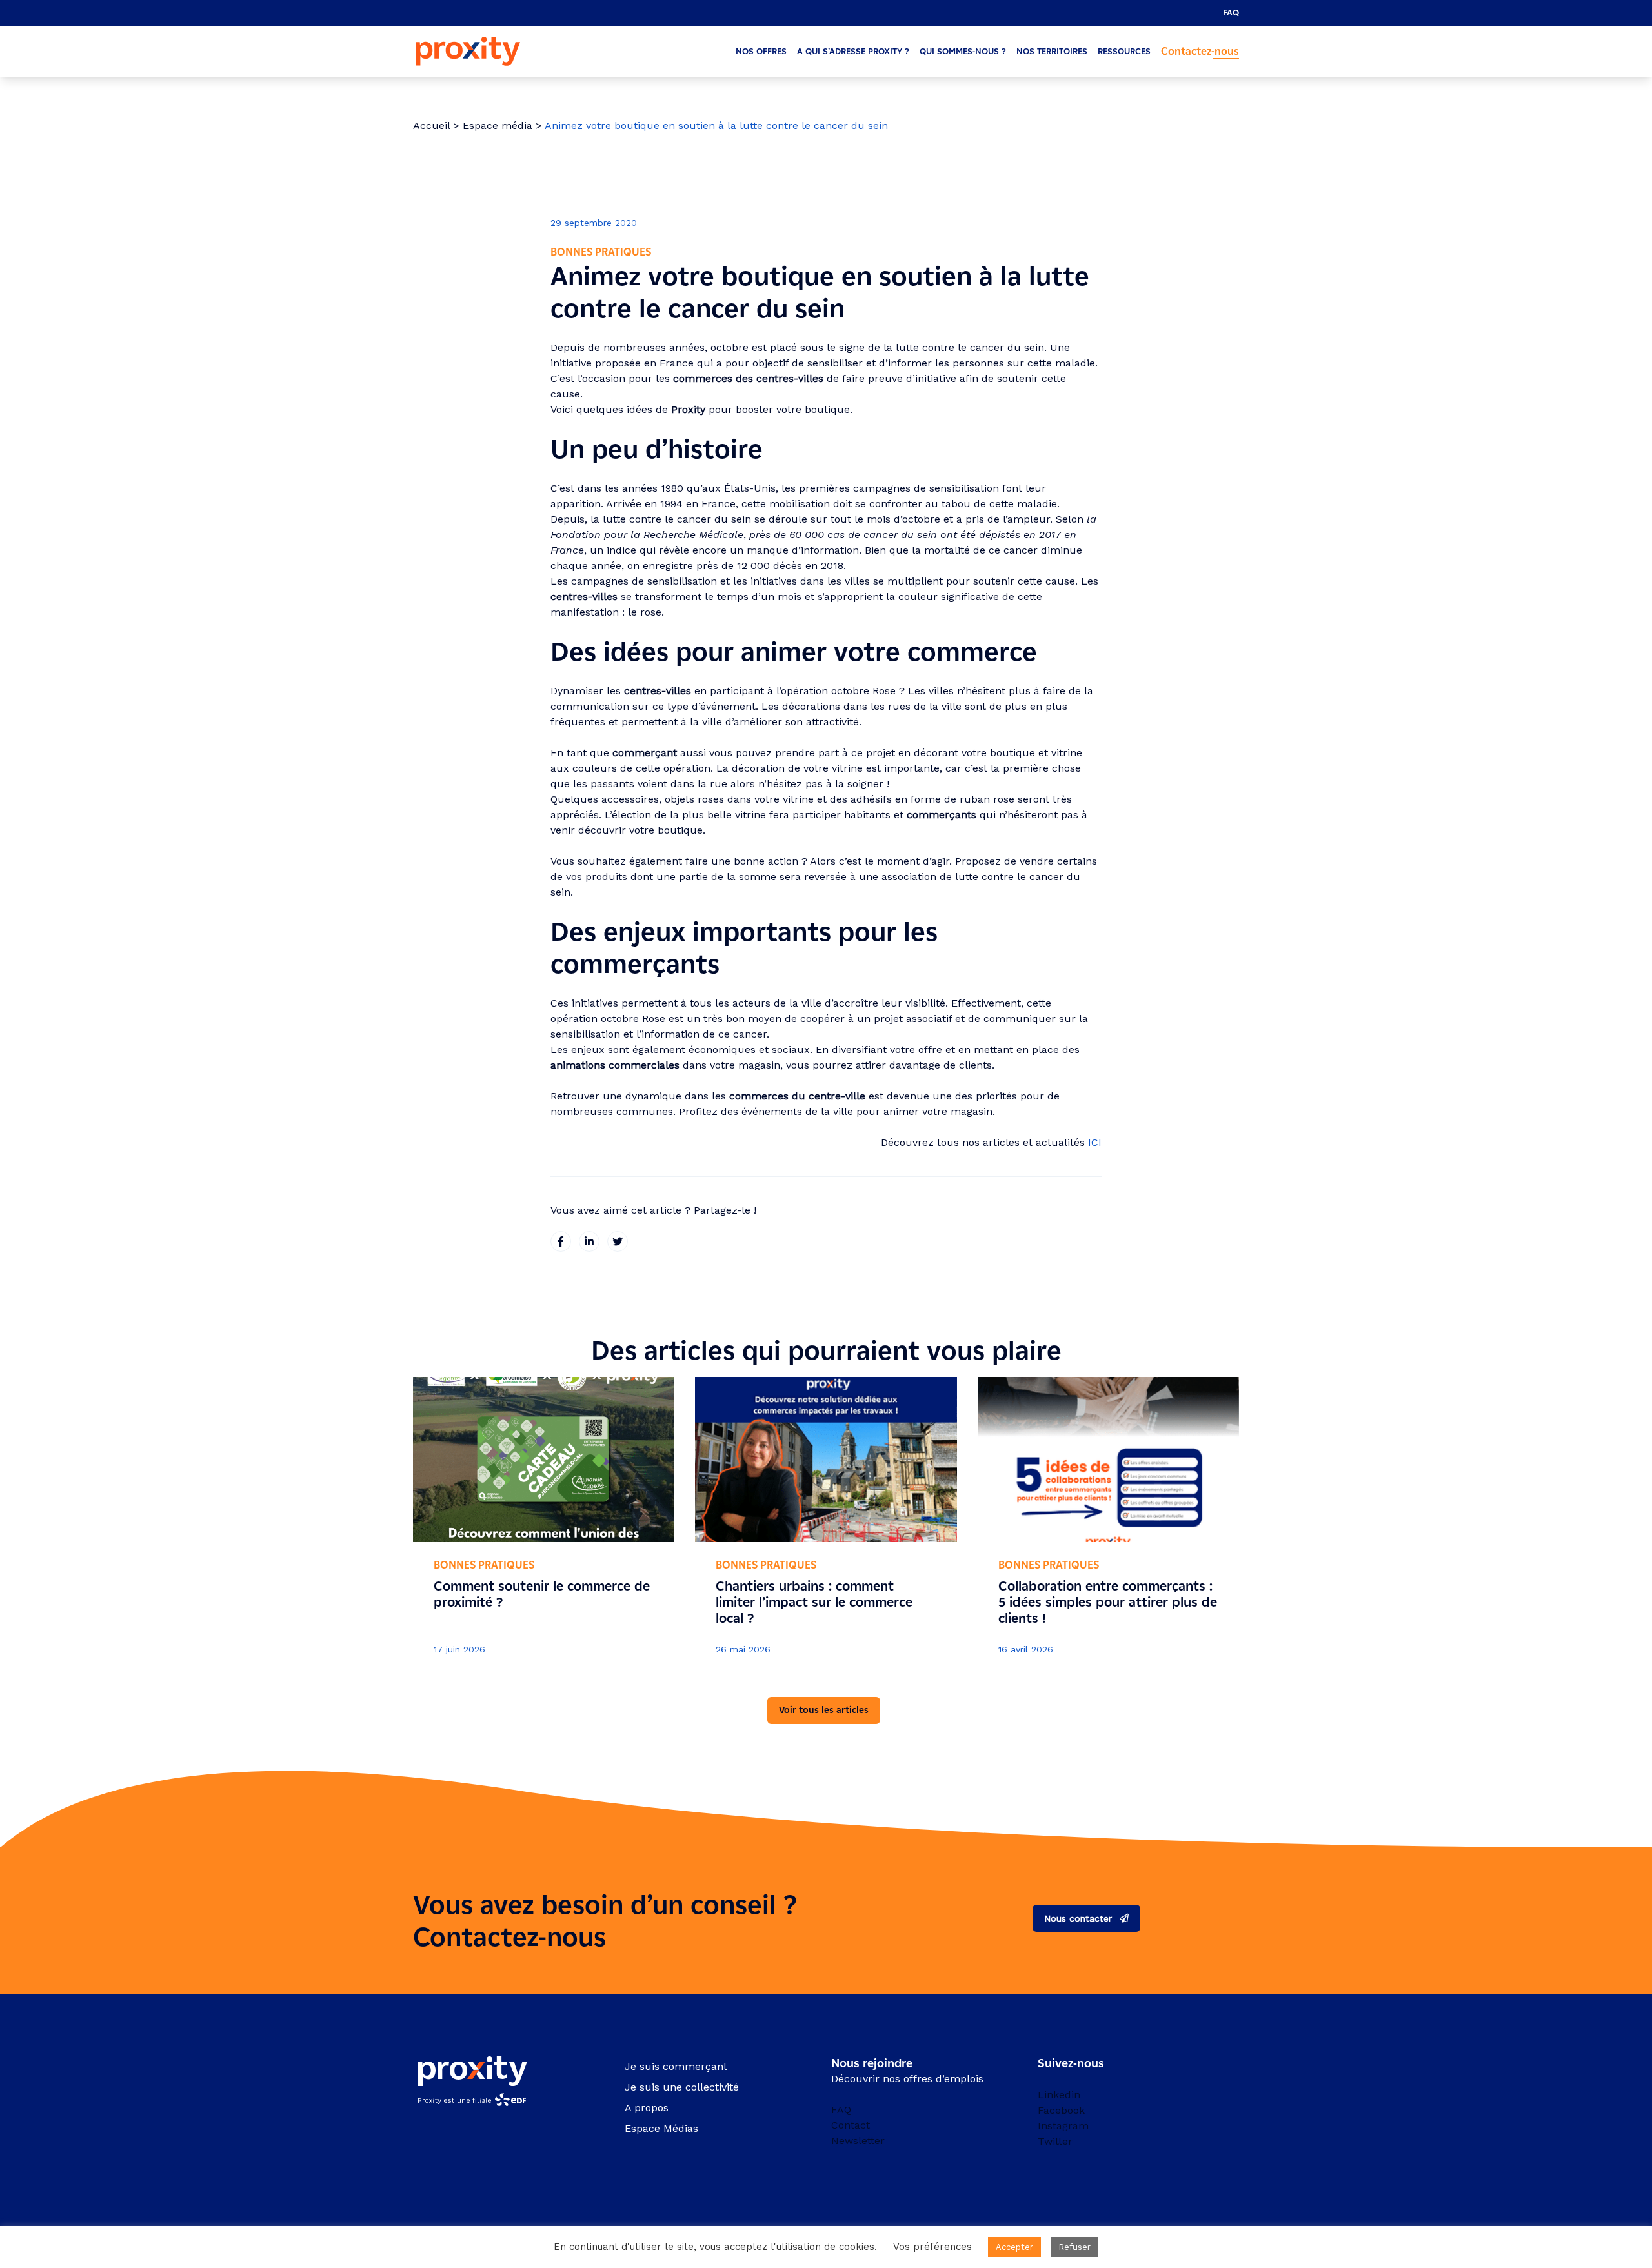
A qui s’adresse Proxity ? (853, 51)
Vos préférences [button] (932, 2247)
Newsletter (858, 2141)
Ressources (1124, 51)
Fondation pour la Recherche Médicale (647, 535)
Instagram (1063, 2126)
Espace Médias (661, 2128)
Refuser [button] (1074, 2247)
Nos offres (761, 51)
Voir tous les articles (824, 1710)
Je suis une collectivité (682, 2087)
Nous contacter (1078, 1918)
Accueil (431, 125)
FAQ (1231, 13)
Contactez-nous (1200, 51)
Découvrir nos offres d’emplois (907, 2079)
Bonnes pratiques (601, 252)
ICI (1095, 1142)
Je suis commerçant (676, 2066)
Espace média (498, 125)
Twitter (1055, 2141)
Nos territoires (1052, 51)
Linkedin (1059, 2095)
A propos (647, 2108)
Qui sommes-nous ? (963, 51)
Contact (851, 2125)
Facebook (1061, 2110)
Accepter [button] (1014, 2247)
